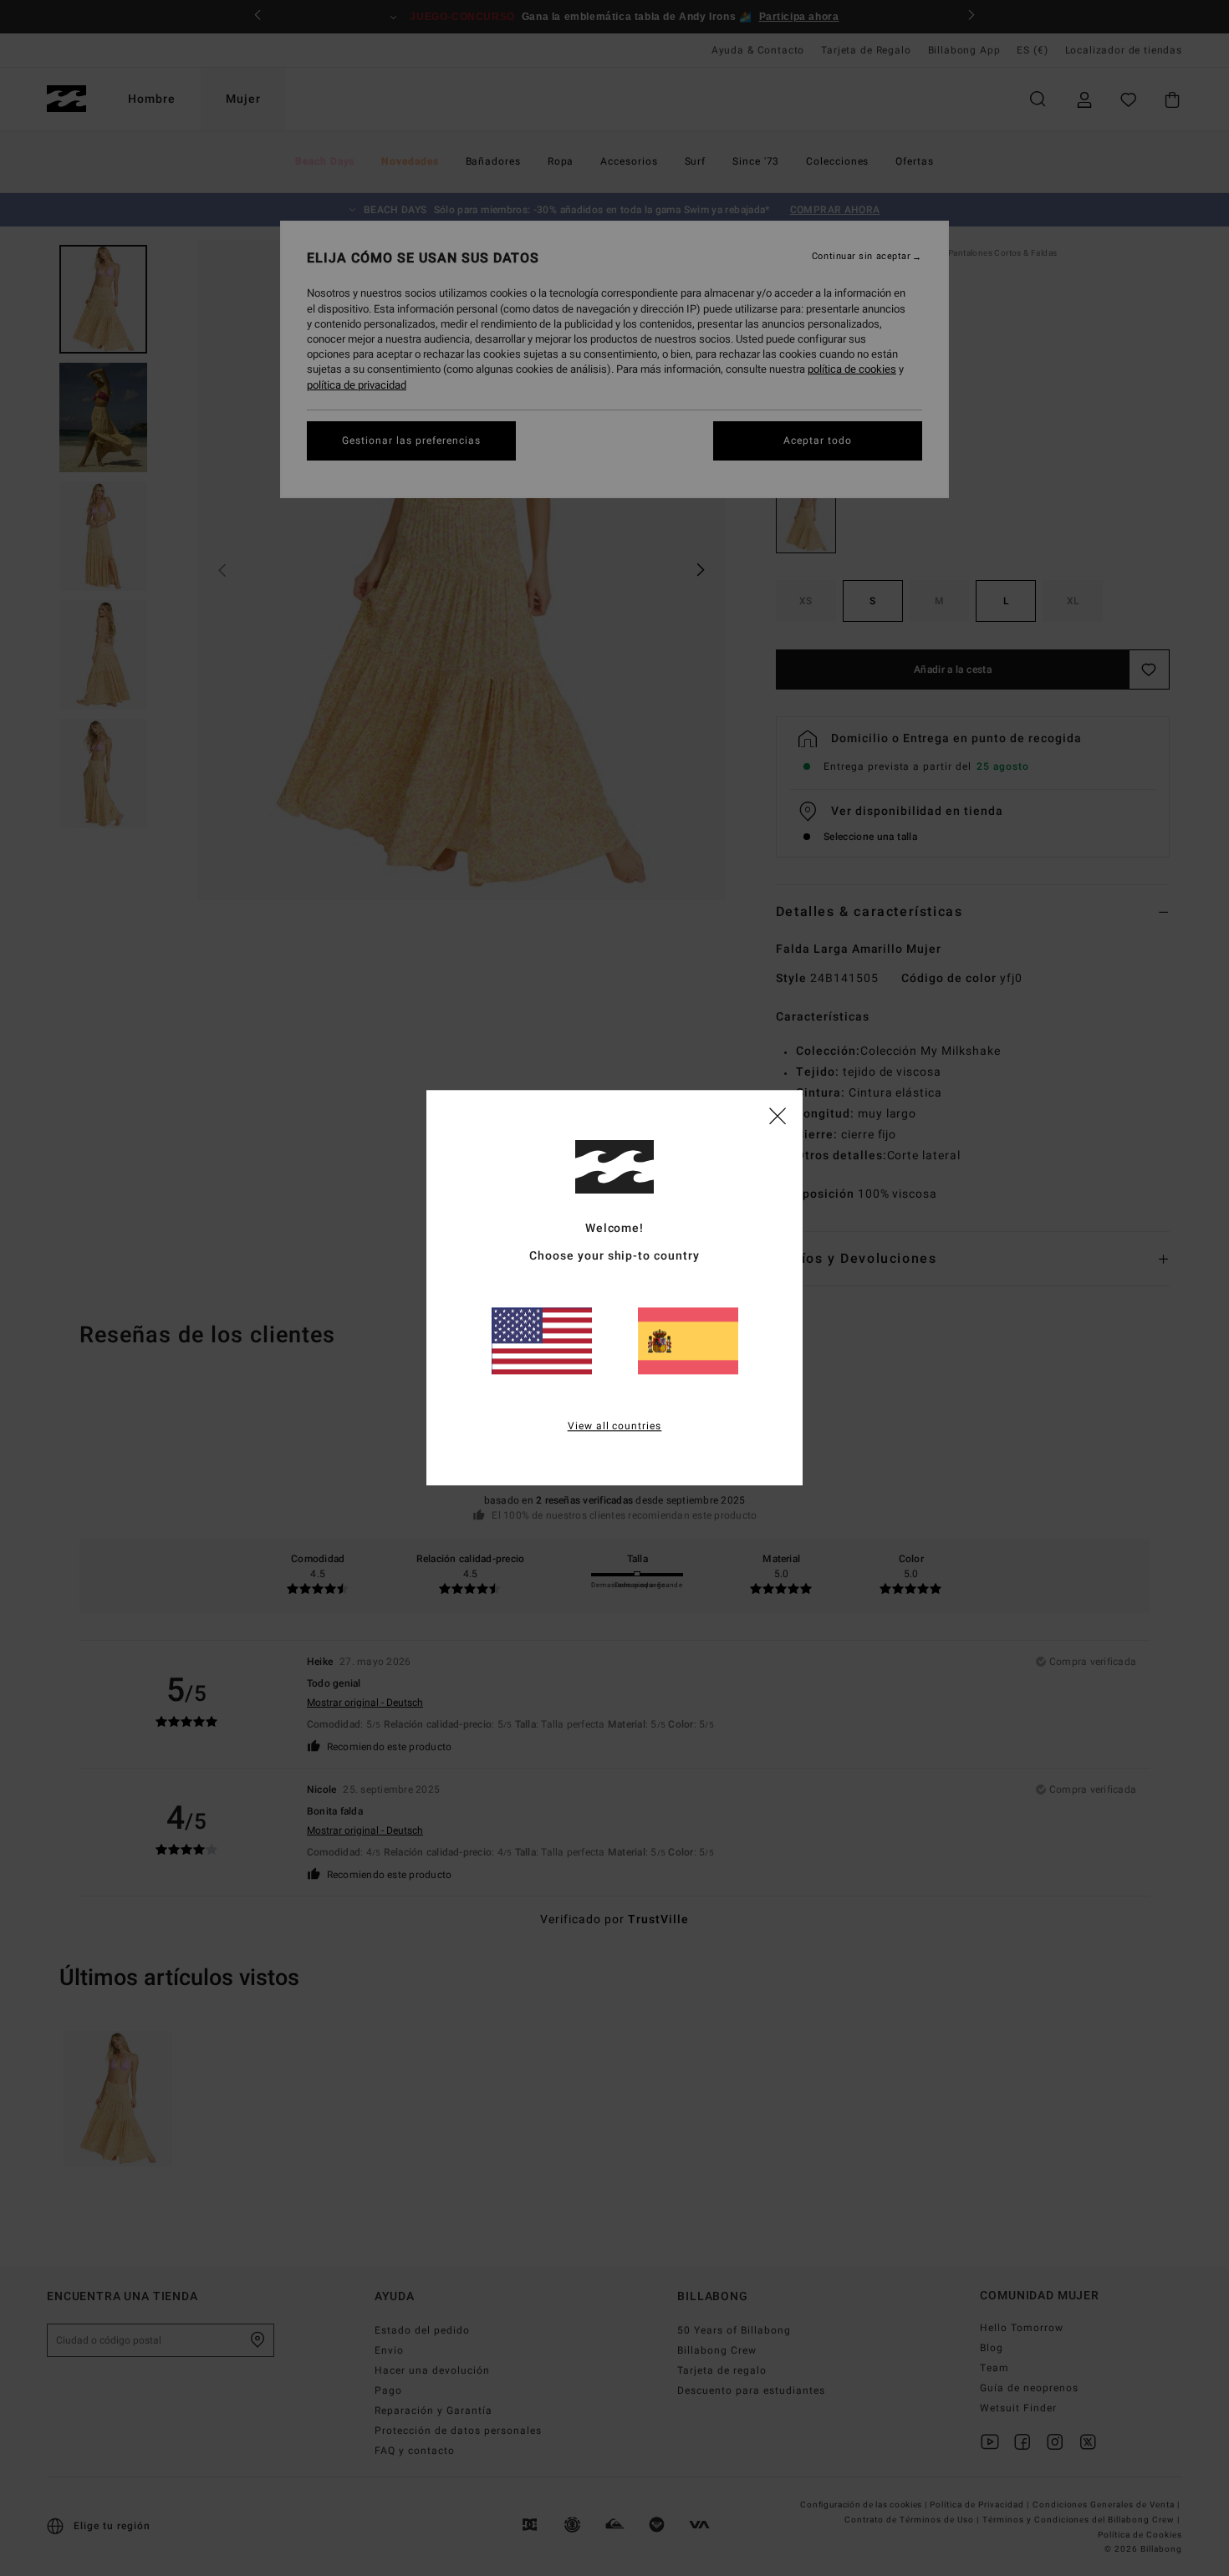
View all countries (615, 1427)
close (778, 1115)
